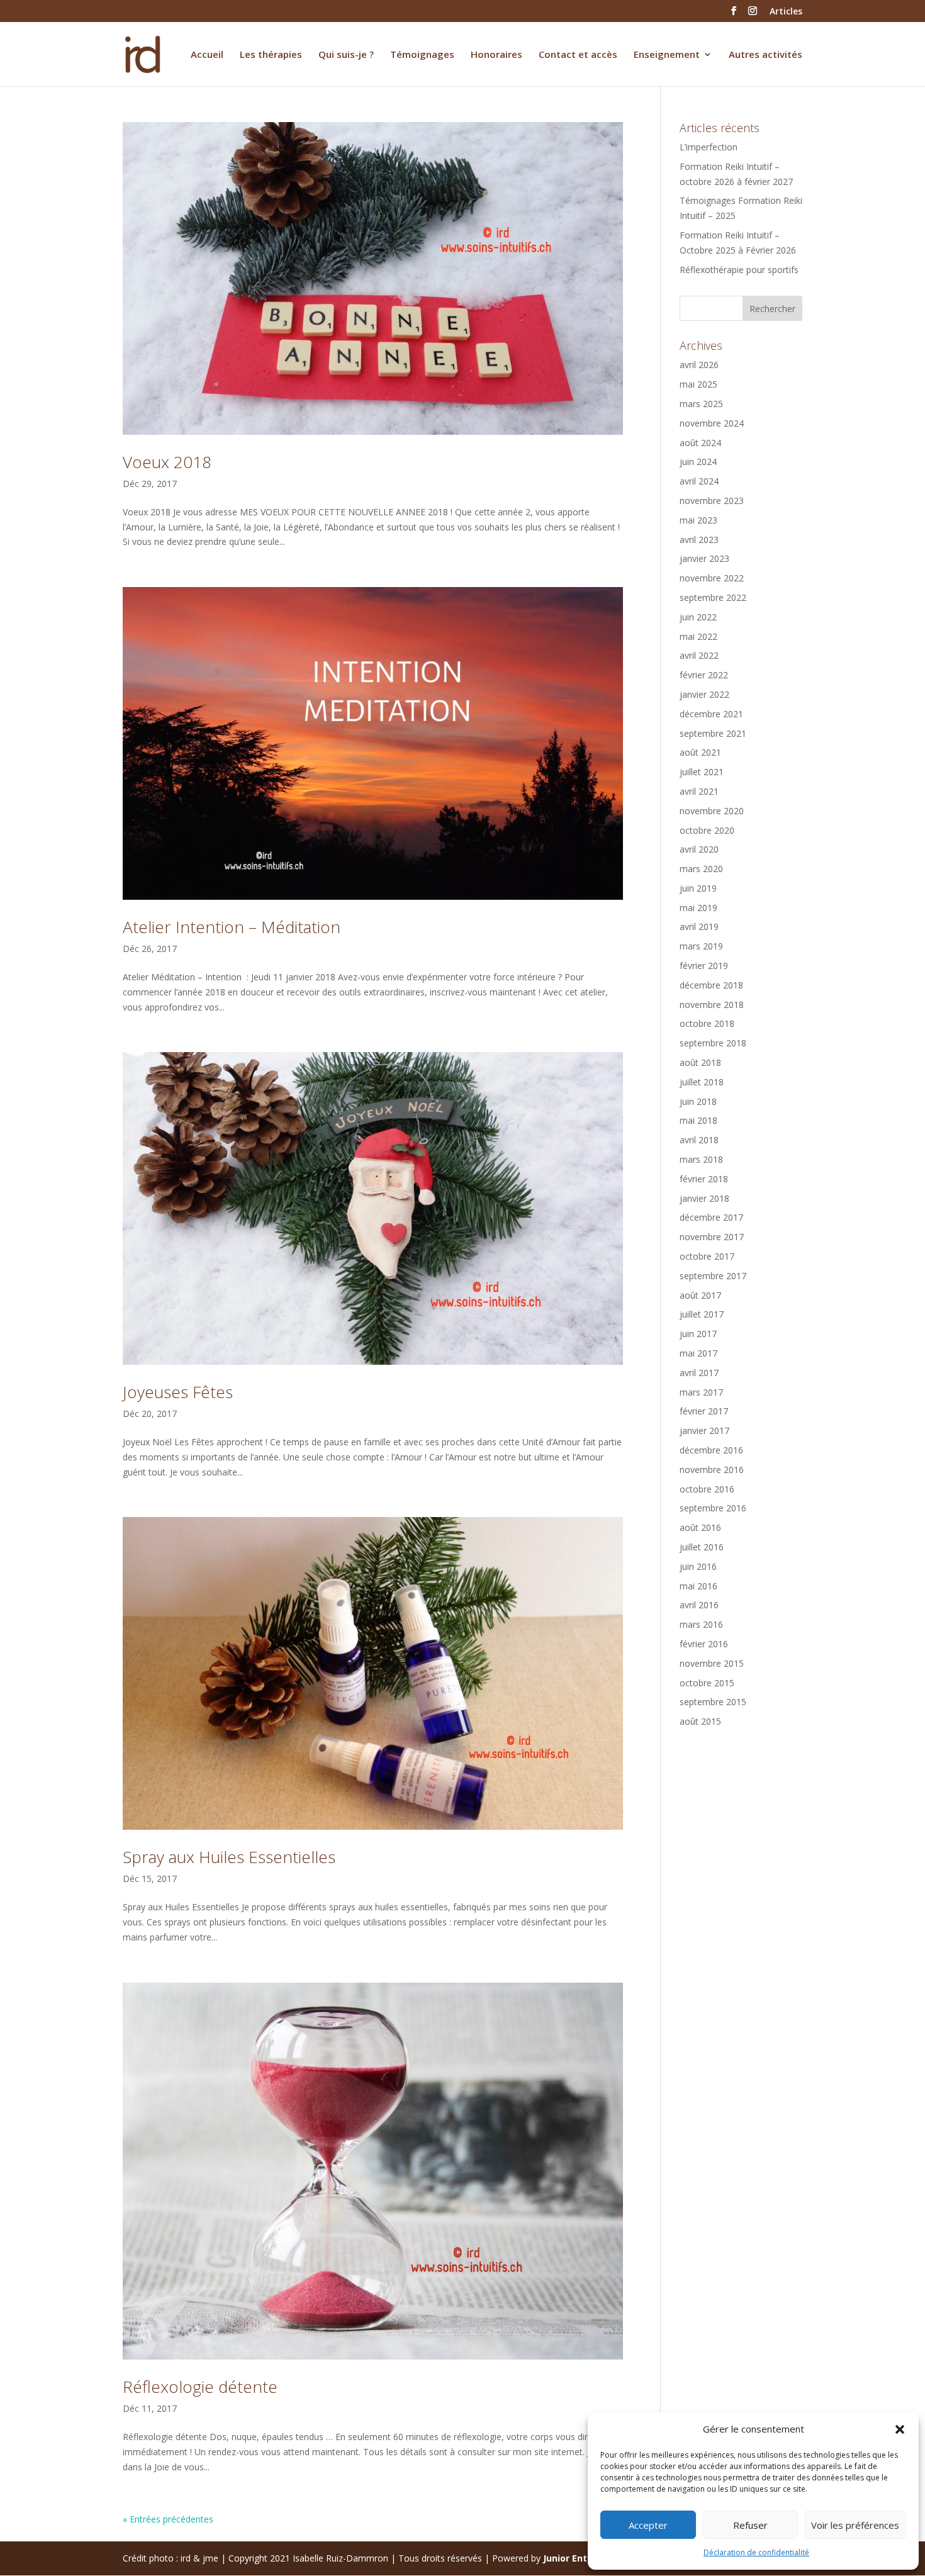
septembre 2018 (713, 1043)
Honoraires (496, 55)
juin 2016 (698, 1566)
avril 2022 (699, 655)
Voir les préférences (855, 2525)
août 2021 (700, 752)
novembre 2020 (712, 811)
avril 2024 (699, 481)
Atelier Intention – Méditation (232, 927)
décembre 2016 (711, 1450)
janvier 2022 (704, 694)
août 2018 (700, 1062)
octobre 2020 (707, 830)
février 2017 (704, 1411)
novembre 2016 (712, 1470)
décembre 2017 (711, 1217)
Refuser (750, 2525)
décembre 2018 (711, 985)
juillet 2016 (702, 1547)
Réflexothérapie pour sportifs (739, 270)
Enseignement (667, 55)
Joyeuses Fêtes (178, 1392)
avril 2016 (699, 1605)
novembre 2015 (712, 1663)
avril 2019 (699, 927)
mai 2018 (698, 1120)
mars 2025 (701, 404)
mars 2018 (701, 1159)
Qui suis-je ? (346, 55)
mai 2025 (698, 384)
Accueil (207, 55)
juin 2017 (698, 1334)
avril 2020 (699, 849)
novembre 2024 (712, 423)
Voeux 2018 (167, 462)
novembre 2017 (712, 1237)
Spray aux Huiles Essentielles (229, 1857)
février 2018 (704, 1179)
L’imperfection (709, 147)
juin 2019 (698, 888)
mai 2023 (698, 520)
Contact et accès (578, 55)
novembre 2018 (712, 1005)
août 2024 (700, 443)
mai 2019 (698, 908)
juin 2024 (698, 462)
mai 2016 (698, 1586)
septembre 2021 (713, 733)
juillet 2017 (702, 1314)
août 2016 (700, 1527)
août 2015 (700, 1721)
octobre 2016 (707, 1489)
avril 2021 (699, 791)
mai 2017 (698, 1353)
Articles (786, 12)
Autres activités (765, 55)
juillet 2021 (702, 772)
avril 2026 (699, 365)
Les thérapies (271, 55)
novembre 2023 (712, 501)
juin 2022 (698, 617)
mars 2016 (701, 1624)
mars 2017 (701, 1392)
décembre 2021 (711, 714)
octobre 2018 (707, 1023)
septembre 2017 (713, 1276)
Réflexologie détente (200, 2387)
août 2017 (700, 1295)
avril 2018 (699, 1140)
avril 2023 (699, 540)
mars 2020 (701, 869)
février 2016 (704, 1644)
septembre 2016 (713, 1508)
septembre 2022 (713, 597)
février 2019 (704, 966)
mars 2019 (701, 946)
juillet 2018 (702, 1082)
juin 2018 (698, 1101)
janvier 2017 (704, 1431)
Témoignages (422, 55)
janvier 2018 (704, 1198)
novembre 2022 (712, 578)
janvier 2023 (704, 558)
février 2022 (704, 675)
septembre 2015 (713, 1702)
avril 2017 (699, 1373)
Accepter (648, 2525)
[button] (900, 2429)
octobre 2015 (707, 1683)
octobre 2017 (707, 1256)
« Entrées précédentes (168, 2519)
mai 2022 (698, 636)
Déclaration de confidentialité (756, 2552)
